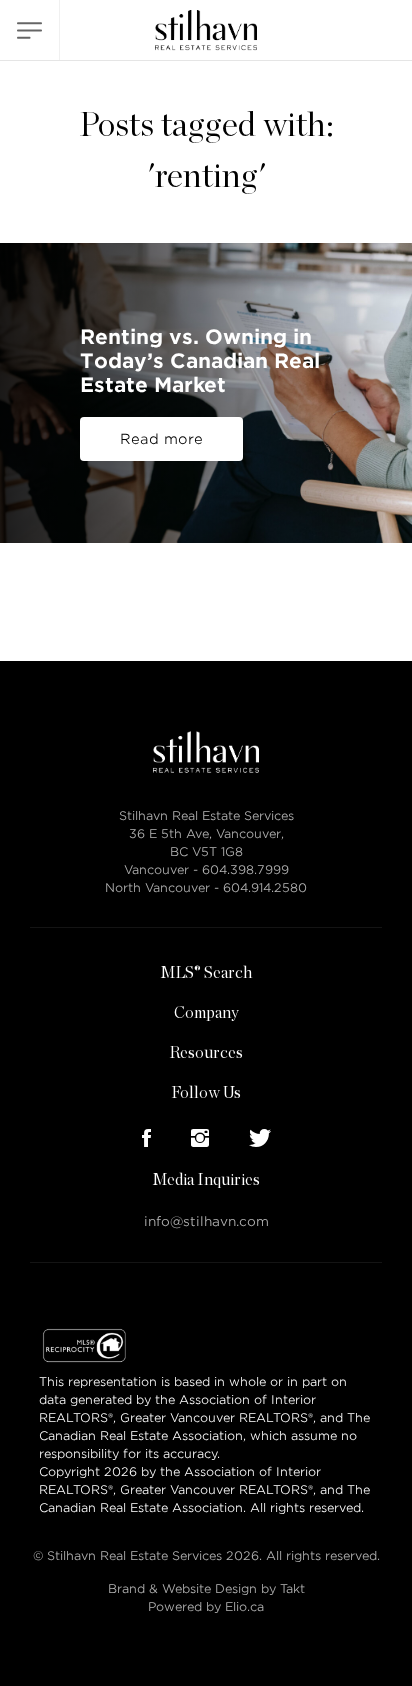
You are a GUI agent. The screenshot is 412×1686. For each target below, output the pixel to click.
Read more (161, 439)
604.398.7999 (245, 869)
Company (206, 1013)
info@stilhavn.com (206, 1221)
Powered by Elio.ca (206, 1606)
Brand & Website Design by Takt (206, 1588)
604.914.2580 (265, 887)
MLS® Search (206, 973)
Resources (206, 1053)
